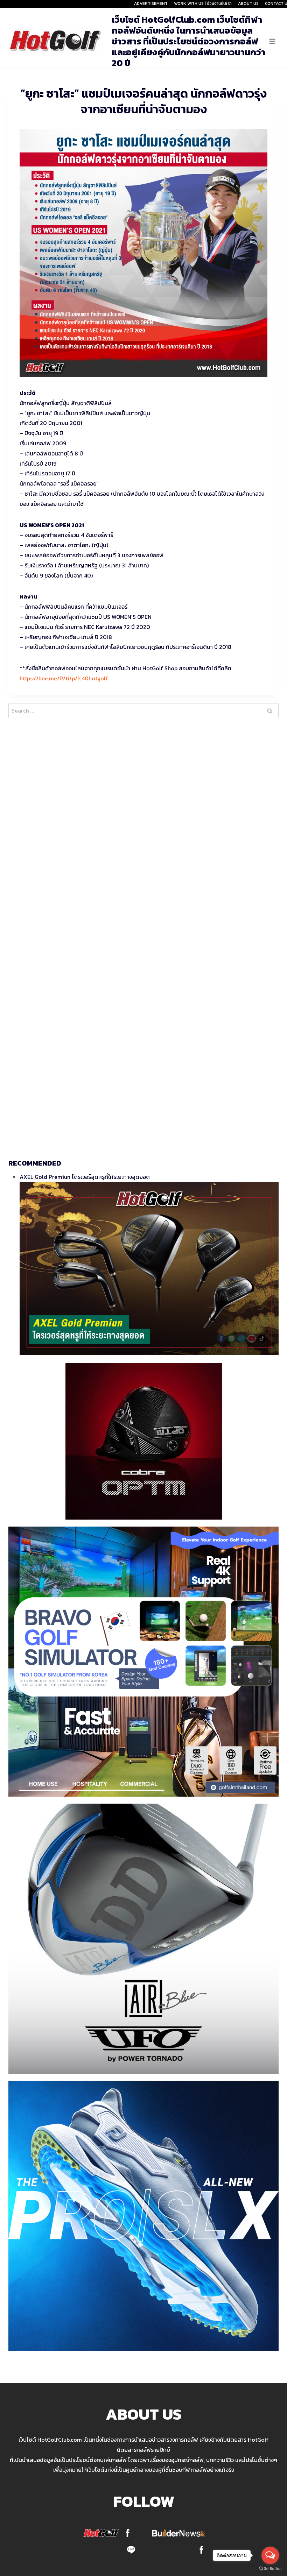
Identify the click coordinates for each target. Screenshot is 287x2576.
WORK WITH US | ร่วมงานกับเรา (203, 3)
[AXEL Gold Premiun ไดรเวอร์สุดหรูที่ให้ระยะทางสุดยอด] (149, 1268)
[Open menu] (272, 41)
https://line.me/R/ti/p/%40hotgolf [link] (64, 678)
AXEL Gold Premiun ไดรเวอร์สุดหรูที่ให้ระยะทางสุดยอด (85, 1177)
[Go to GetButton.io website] (270, 2569)
